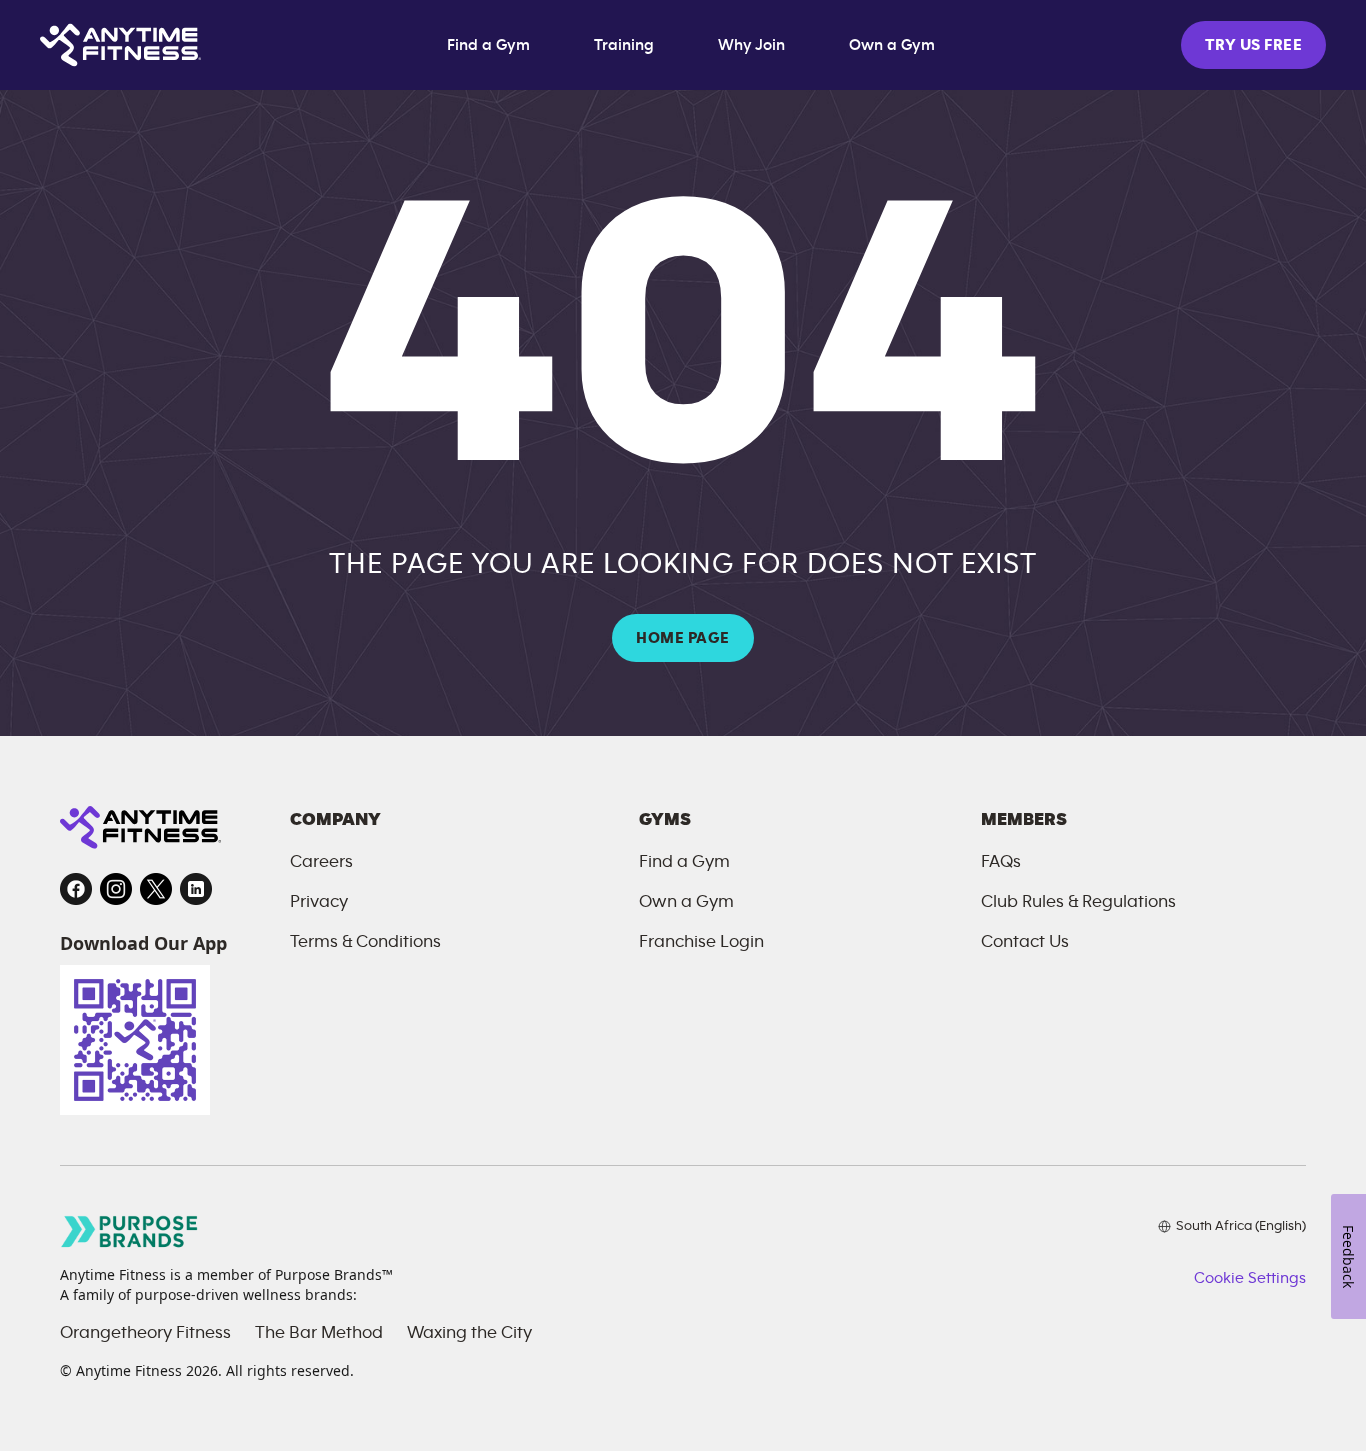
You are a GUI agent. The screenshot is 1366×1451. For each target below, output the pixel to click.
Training (624, 45)
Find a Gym (488, 45)
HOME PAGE (682, 638)
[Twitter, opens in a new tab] (156, 889)
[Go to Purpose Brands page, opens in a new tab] (130, 1231)
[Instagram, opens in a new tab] (116, 889)
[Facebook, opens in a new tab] (76, 889)
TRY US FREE (1253, 45)
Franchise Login (701, 942)
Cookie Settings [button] (1250, 1278)
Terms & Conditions (365, 942)
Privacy (319, 902)
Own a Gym (892, 45)
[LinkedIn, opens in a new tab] (196, 889)
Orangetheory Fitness (145, 1333)
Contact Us (1025, 942)
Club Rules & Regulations (1078, 902)
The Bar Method (319, 1333)
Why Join (751, 45)
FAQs (1001, 862)
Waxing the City (469, 1333)
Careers (321, 862)
